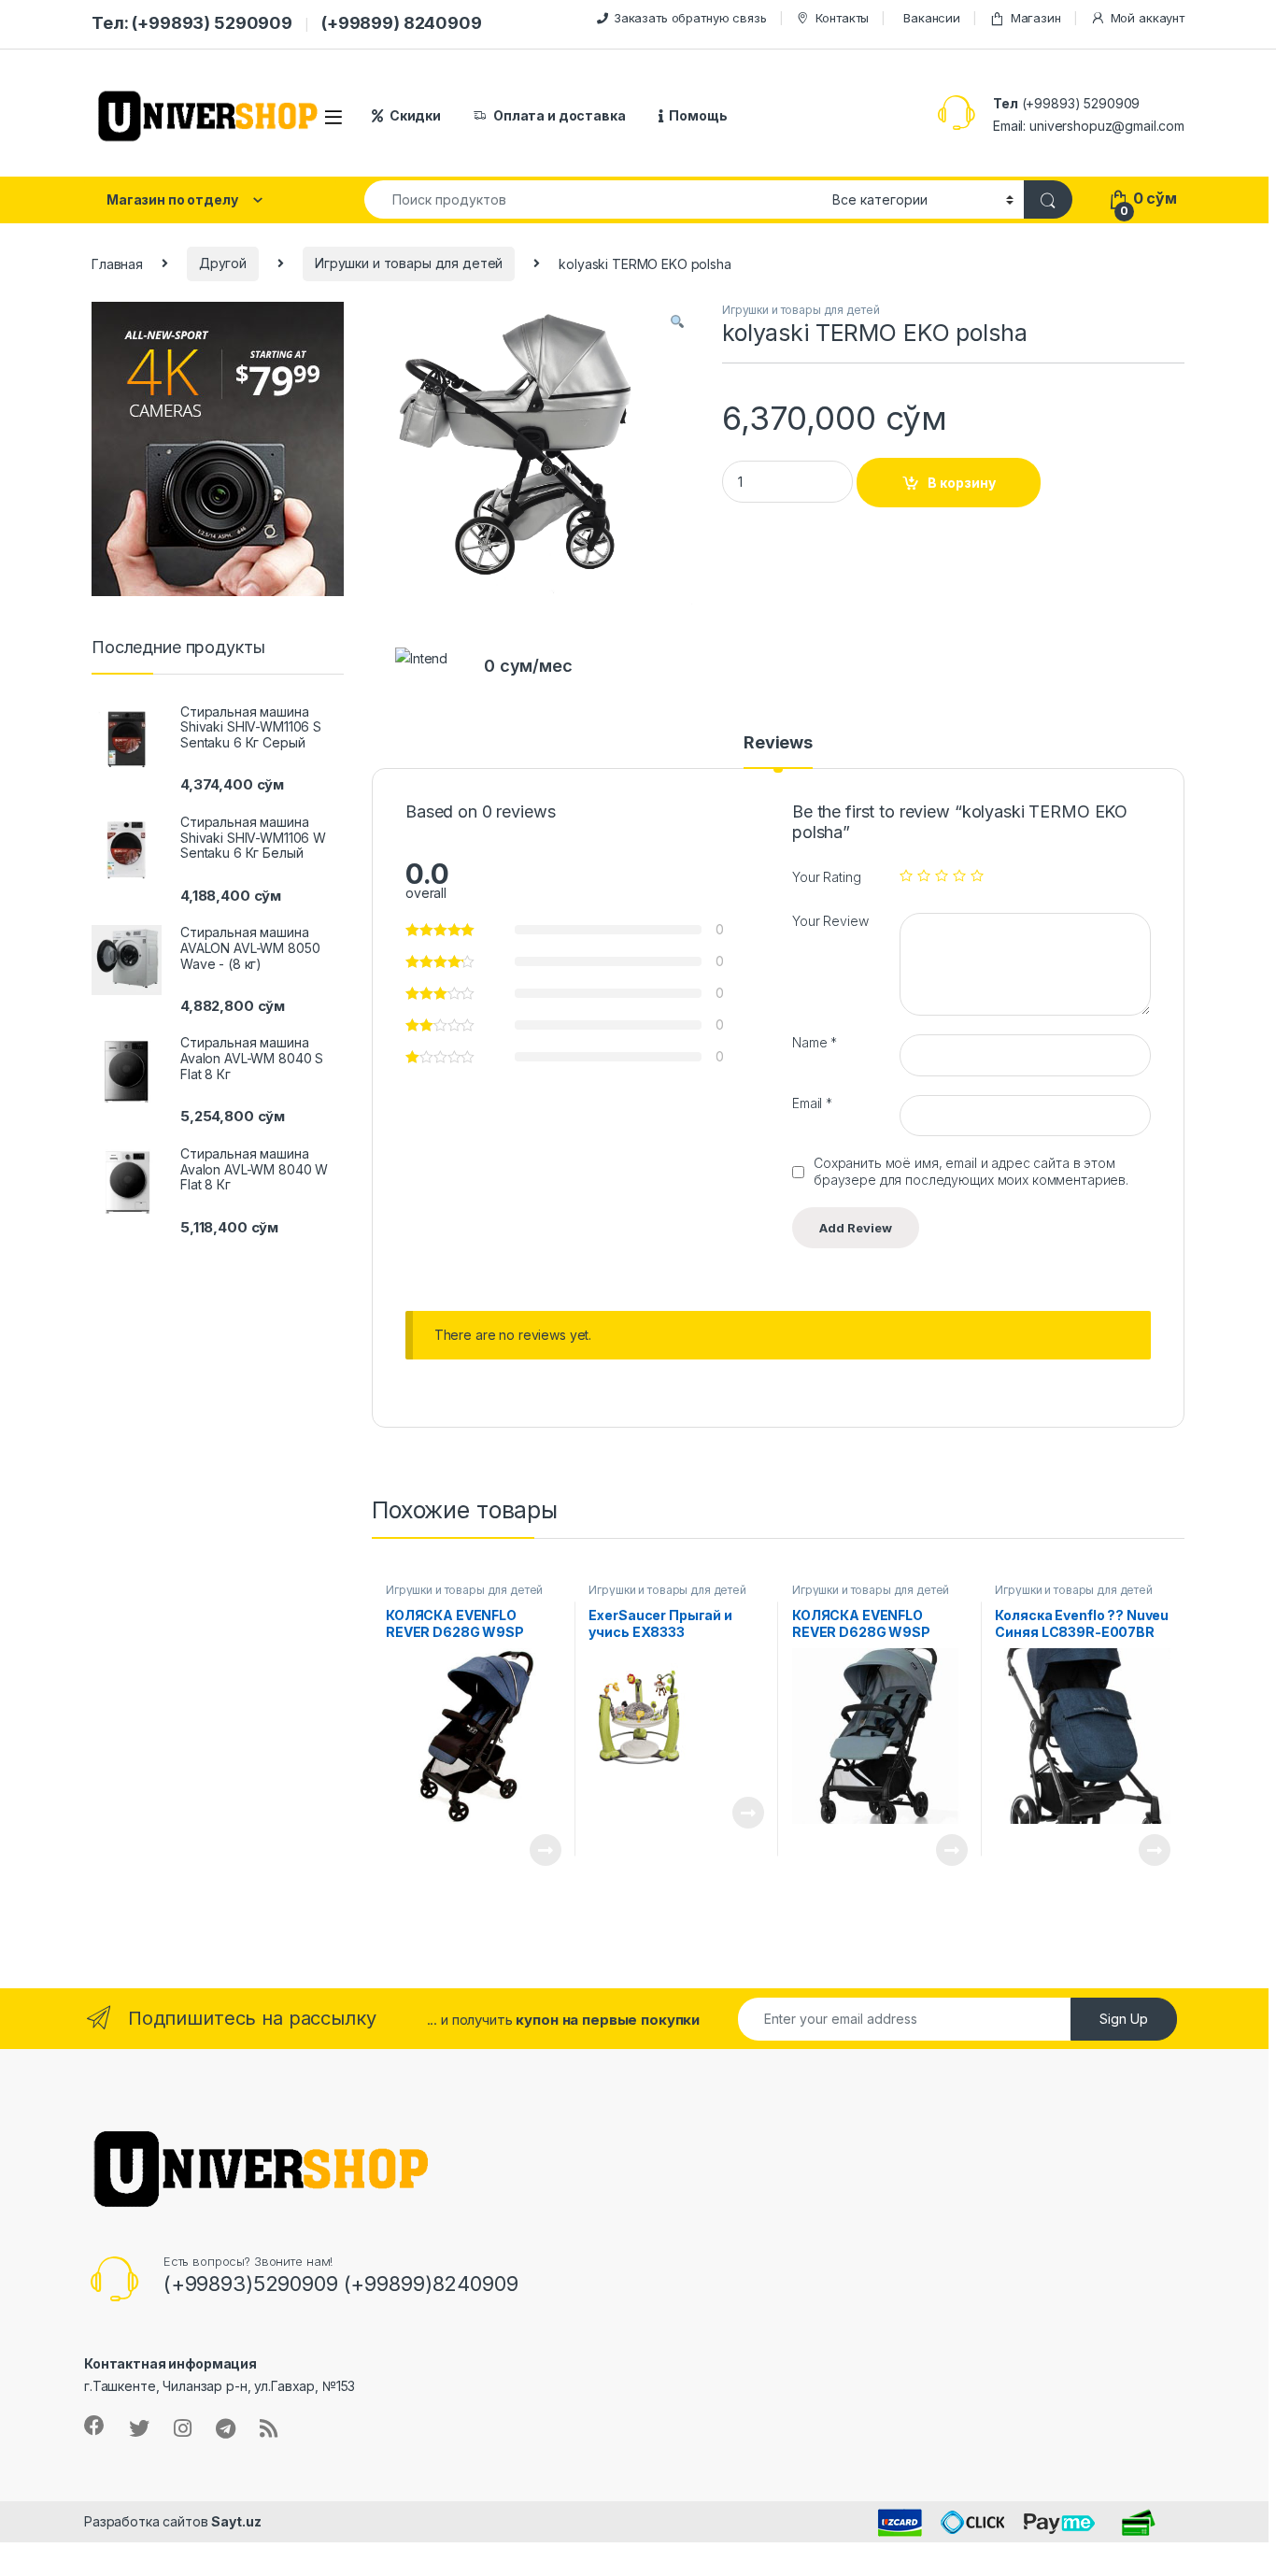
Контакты (842, 18)
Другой (223, 263)
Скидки (415, 115)
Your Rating (826, 877)
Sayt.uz (236, 2521)
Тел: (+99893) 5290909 (192, 23)
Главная (117, 263)
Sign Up (1124, 2019)
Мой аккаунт (1148, 18)
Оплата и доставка (560, 115)
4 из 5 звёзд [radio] (959, 875)
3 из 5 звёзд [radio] (942, 875)
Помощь (698, 115)
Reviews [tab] (778, 743)
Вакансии (932, 18)
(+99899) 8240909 (402, 23)
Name (815, 1042)
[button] (677, 322)
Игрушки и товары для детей (409, 263)
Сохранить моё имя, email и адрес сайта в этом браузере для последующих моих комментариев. (971, 1171)
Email (812, 1103)
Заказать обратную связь (690, 18)
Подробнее (524, 1850)
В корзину (962, 483)
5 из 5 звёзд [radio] (977, 875)
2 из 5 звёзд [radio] (924, 875)
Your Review (830, 921)
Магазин (1036, 18)
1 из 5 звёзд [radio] (906, 875)
